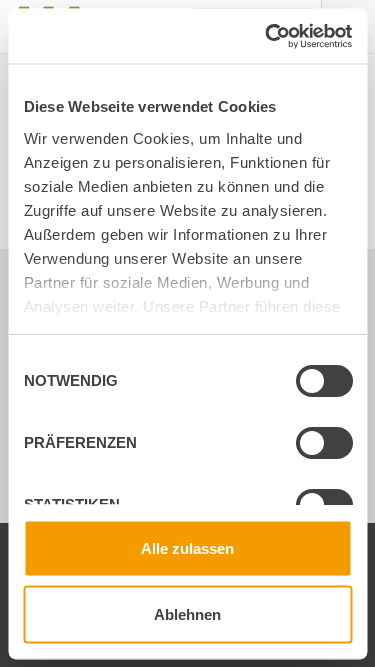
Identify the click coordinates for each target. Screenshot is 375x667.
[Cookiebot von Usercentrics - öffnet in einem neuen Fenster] (267, 36)
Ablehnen (187, 613)
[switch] (307, 446)
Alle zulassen (187, 548)
